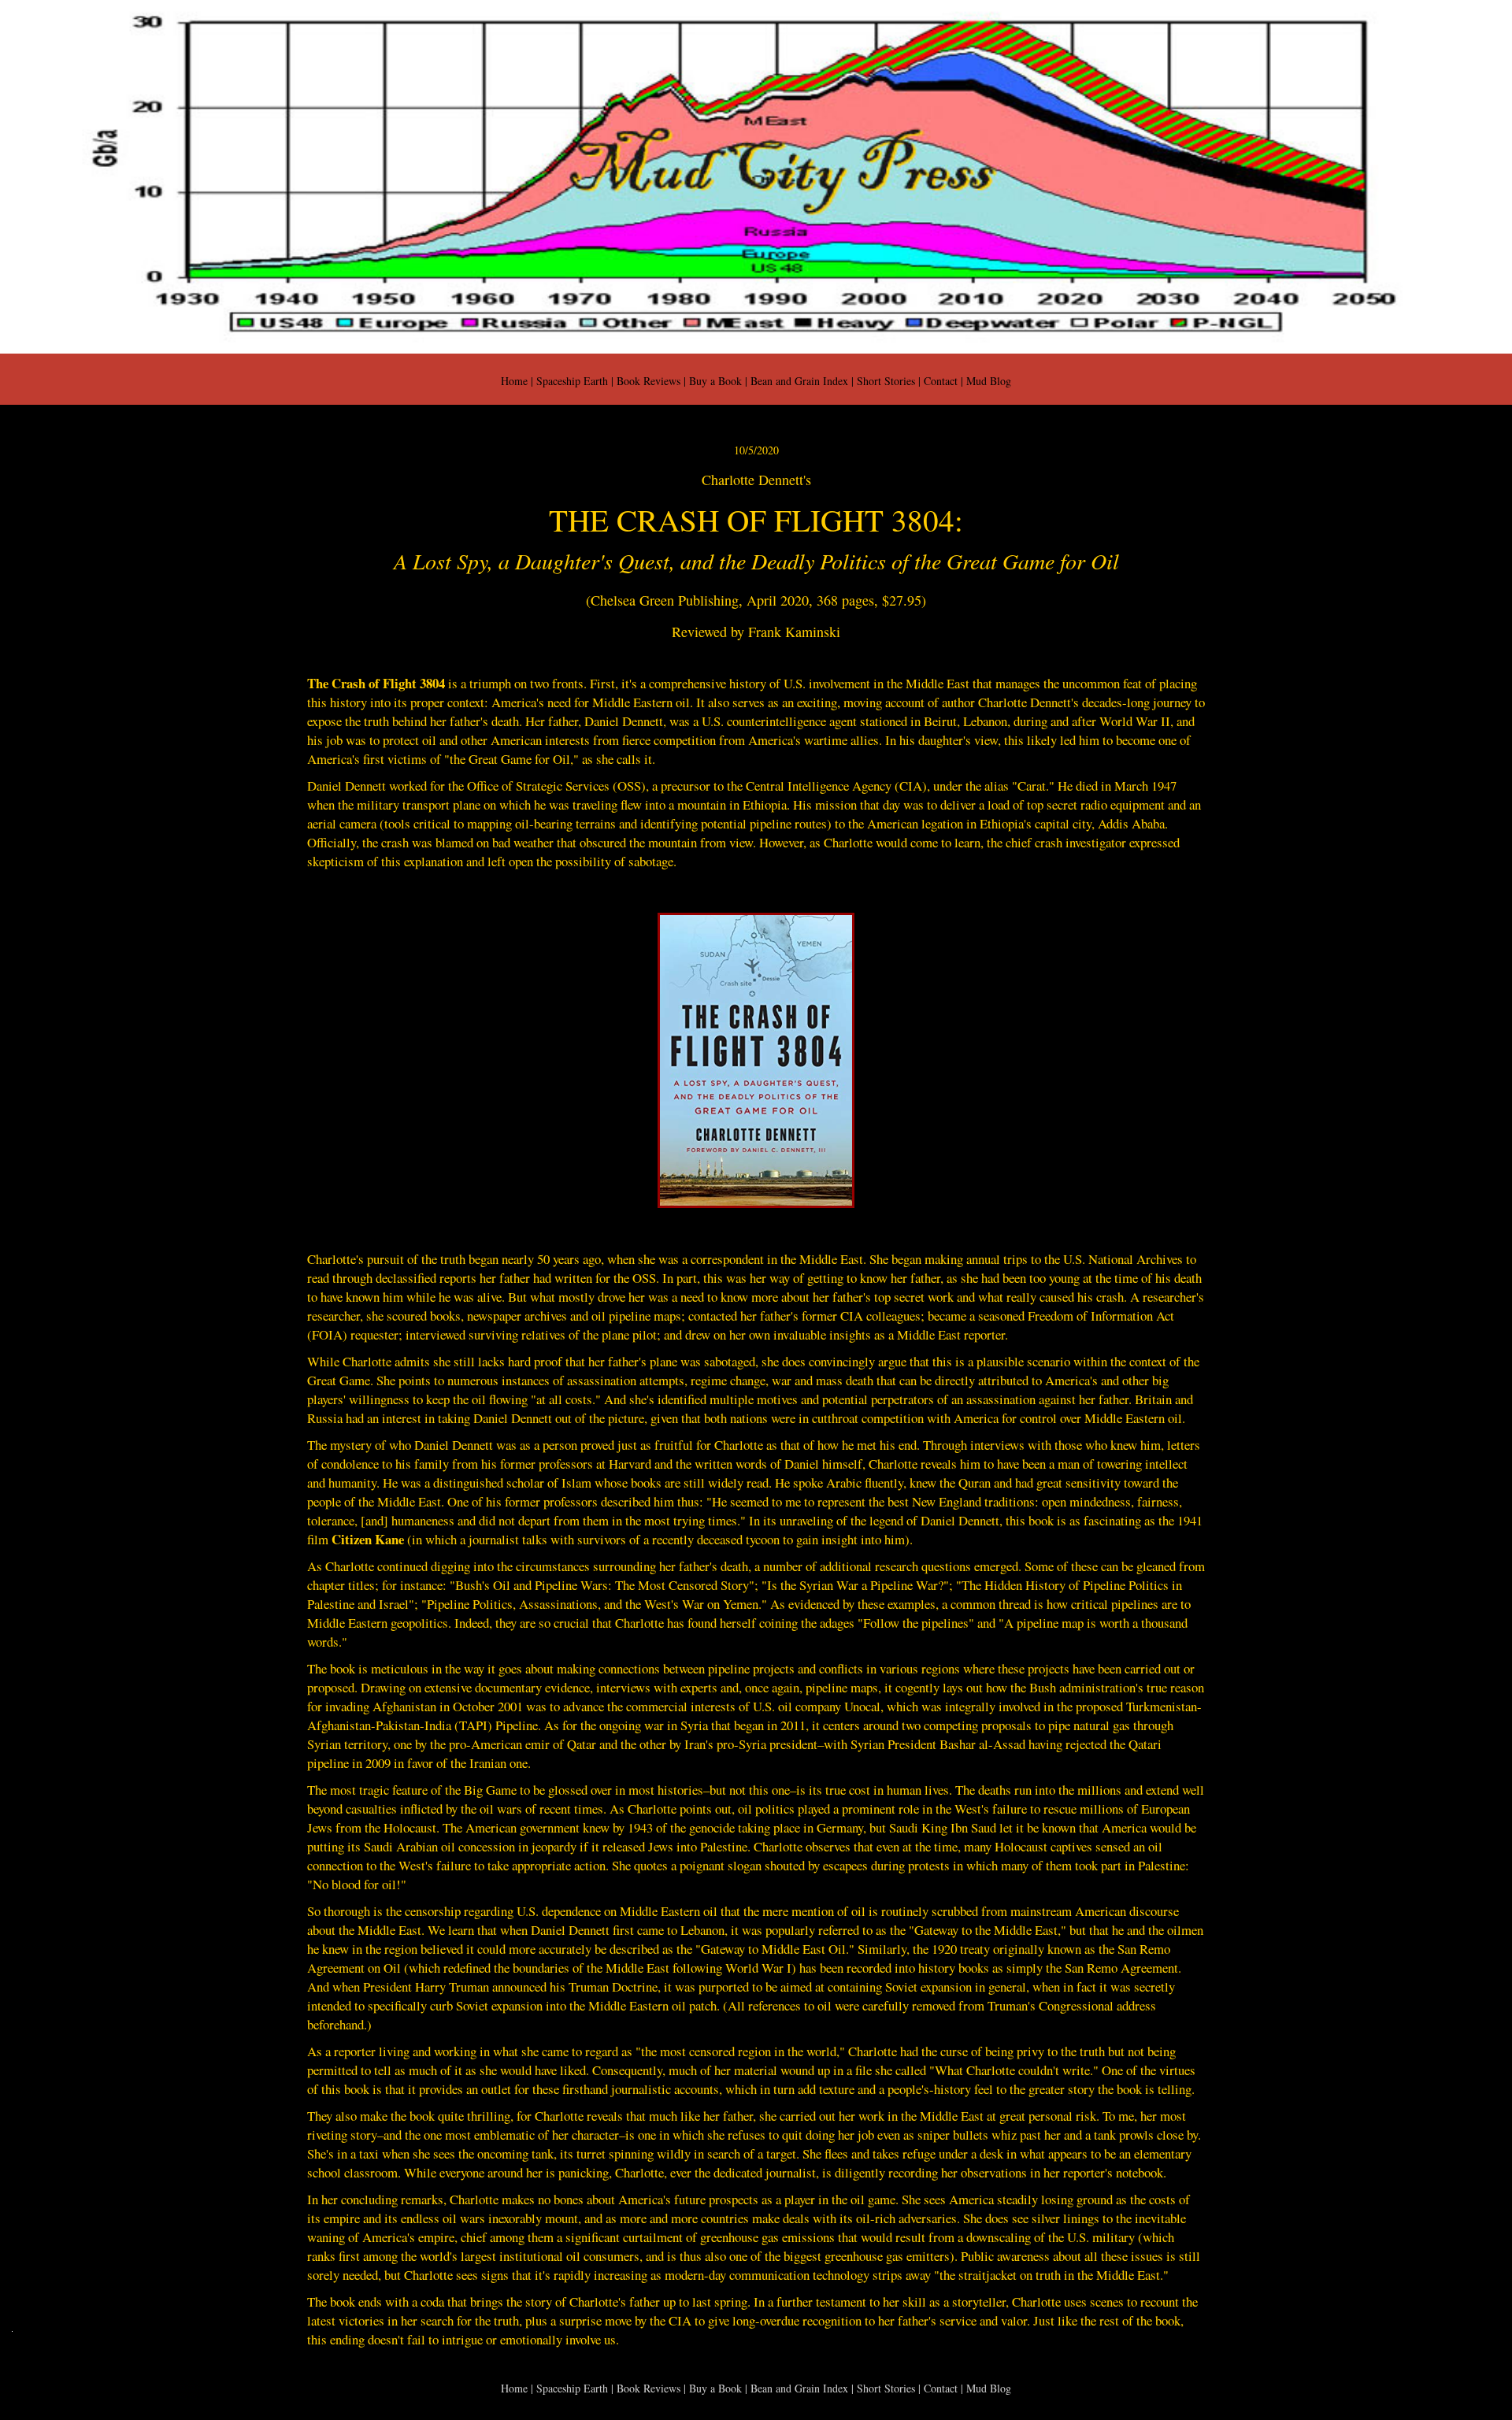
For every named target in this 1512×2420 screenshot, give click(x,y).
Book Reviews (649, 381)
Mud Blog (989, 381)
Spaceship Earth (572, 381)
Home (514, 381)
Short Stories (886, 381)
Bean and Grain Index (799, 381)
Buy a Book (715, 381)
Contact (941, 381)
